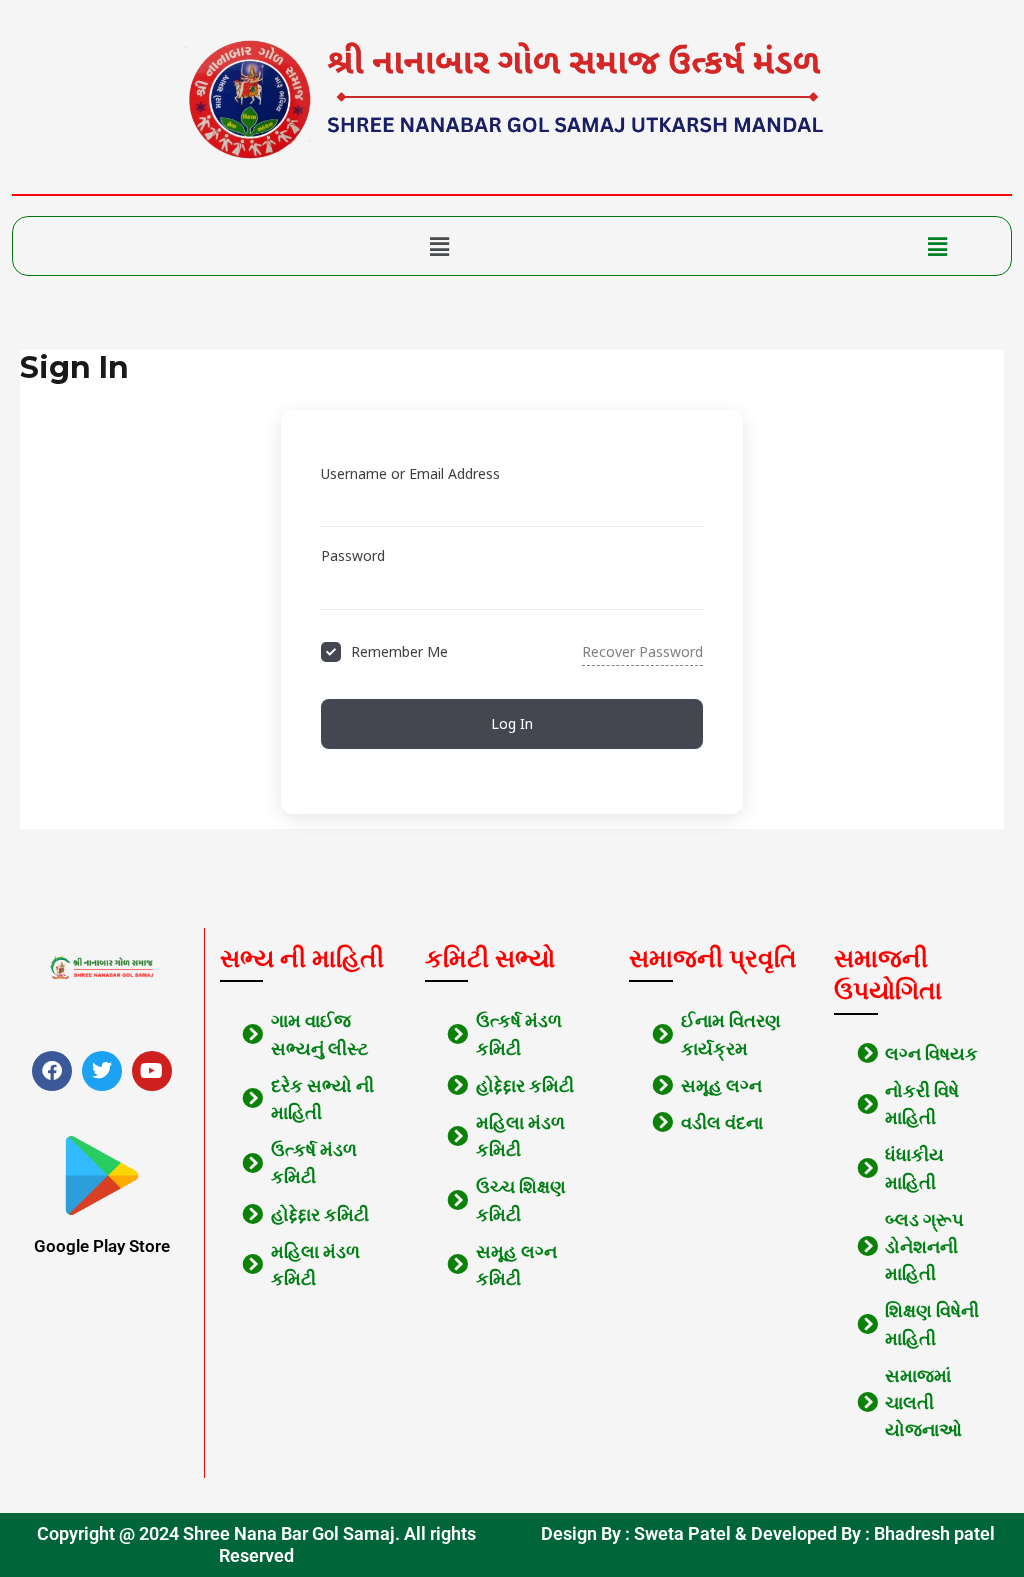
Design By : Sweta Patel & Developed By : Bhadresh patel (768, 1533)
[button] (439, 246)
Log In (512, 723)
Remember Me (399, 651)
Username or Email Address (410, 473)
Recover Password (642, 651)
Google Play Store (102, 1246)
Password (353, 555)
